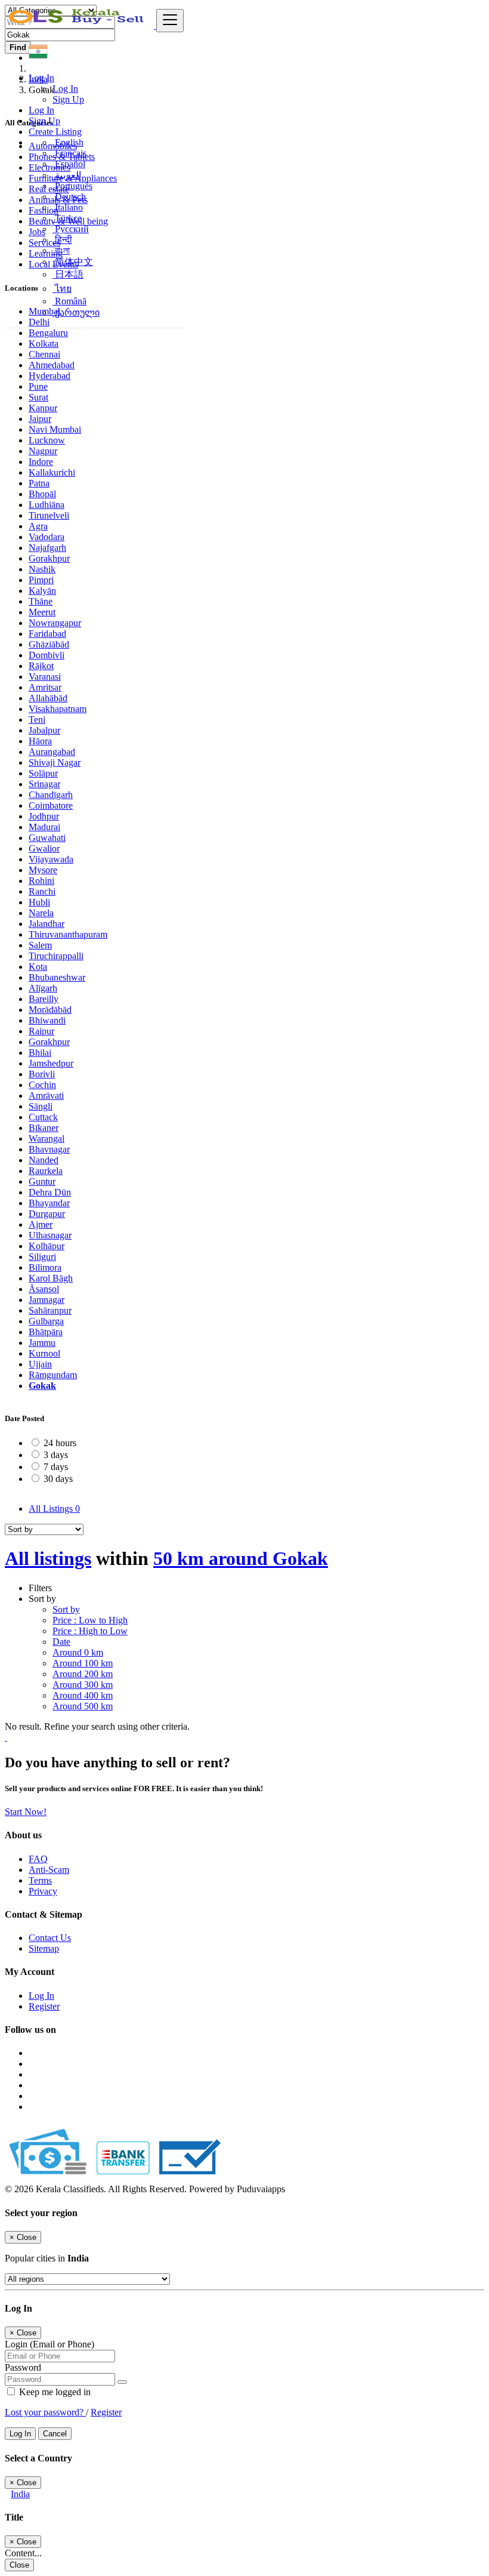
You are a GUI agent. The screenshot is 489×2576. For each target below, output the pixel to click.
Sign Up (68, 99)
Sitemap (44, 1948)
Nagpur (43, 451)
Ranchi (42, 891)
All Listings (54, 1509)
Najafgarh (47, 548)
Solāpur (43, 773)
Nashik (42, 569)
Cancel (55, 2434)
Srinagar (44, 784)
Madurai (44, 827)
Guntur (42, 1181)
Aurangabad (52, 752)
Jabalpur (44, 730)
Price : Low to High (90, 1620)
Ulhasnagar (50, 1235)
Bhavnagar (49, 1149)
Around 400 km (83, 1695)
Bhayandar (49, 1203)
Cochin (42, 1085)
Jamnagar (47, 1300)
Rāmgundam (53, 1375)
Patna (39, 483)
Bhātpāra (46, 1332)
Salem (40, 945)
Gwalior (44, 848)
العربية (67, 175)
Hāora (40, 741)
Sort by (66, 1609)
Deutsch (69, 197)
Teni (37, 720)
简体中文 (73, 262)
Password (23, 2367)
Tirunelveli (49, 515)
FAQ (38, 1859)
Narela (41, 913)
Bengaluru (48, 333)
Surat (38, 397)
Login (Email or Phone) (49, 2344)
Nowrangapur (55, 623)
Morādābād (50, 1010)
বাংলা (61, 250)
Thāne (41, 601)
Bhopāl (42, 494)
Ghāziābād (49, 644)
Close (19, 2565)
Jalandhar (47, 924)
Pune (38, 386)
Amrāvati (46, 1096)
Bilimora (45, 1267)
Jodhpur (44, 816)
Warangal (47, 1138)
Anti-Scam (49, 1870)
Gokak (42, 1386)
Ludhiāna (47, 505)
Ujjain (40, 1364)
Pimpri (41, 580)
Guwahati (47, 838)
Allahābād (48, 698)
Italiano (68, 207)
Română (69, 301)
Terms (40, 1880)
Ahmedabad (52, 365)
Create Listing (55, 132)
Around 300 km (83, 1685)
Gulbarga (46, 1321)
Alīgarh (43, 988)
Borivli (42, 1074)
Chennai (44, 354)
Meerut (42, 612)
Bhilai (40, 1053)
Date (61, 1642)
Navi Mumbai (55, 429)
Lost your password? (45, 2412)
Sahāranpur (50, 1310)
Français (69, 153)
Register (44, 2006)
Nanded (44, 1160)
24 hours (60, 1443)
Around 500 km (83, 1706)
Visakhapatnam (58, 709)
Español (69, 164)
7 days (56, 1467)
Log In (65, 89)
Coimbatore (51, 805)
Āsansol (44, 1289)
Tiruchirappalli (56, 956)
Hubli (39, 902)
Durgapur (47, 1214)
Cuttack (43, 1117)
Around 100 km (83, 1663)
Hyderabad (49, 376)
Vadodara (47, 537)
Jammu (42, 1343)
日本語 (68, 274)
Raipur (41, 1031)
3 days (56, 1455)
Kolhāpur (47, 1246)
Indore (41, 462)
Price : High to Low (90, 1631)
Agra (38, 526)
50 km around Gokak (241, 1558)
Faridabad (47, 634)
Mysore (43, 870)
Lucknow (47, 440)
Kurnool (44, 1353)
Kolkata (44, 343)
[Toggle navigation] (170, 21)
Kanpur (43, 408)
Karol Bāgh (51, 1278)
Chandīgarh (51, 795)
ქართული (76, 312)
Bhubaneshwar (57, 977)
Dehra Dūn (50, 1192)
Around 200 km (83, 1674)
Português (72, 186)
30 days (58, 1479)
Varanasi (45, 677)
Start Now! (26, 1812)
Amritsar (45, 687)
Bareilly (44, 999)
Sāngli (41, 1106)
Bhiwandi (47, 1020)
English (68, 142)
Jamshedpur (51, 1063)
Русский (71, 229)
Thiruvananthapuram (68, 934)
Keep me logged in (54, 2392)
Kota (38, 967)
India (20, 2494)
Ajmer (41, 1224)
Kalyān (42, 591)
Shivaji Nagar (55, 762)
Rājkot (41, 666)
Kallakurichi (52, 472)
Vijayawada (51, 859)
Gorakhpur (49, 558)
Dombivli (47, 655)
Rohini (41, 881)
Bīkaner (44, 1128)
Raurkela (46, 1171)
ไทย (62, 289)
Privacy (43, 1891)
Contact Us (50, 1938)
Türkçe (67, 218)
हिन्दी (62, 240)
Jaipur (40, 419)
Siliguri (42, 1257)
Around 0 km (78, 1652)
